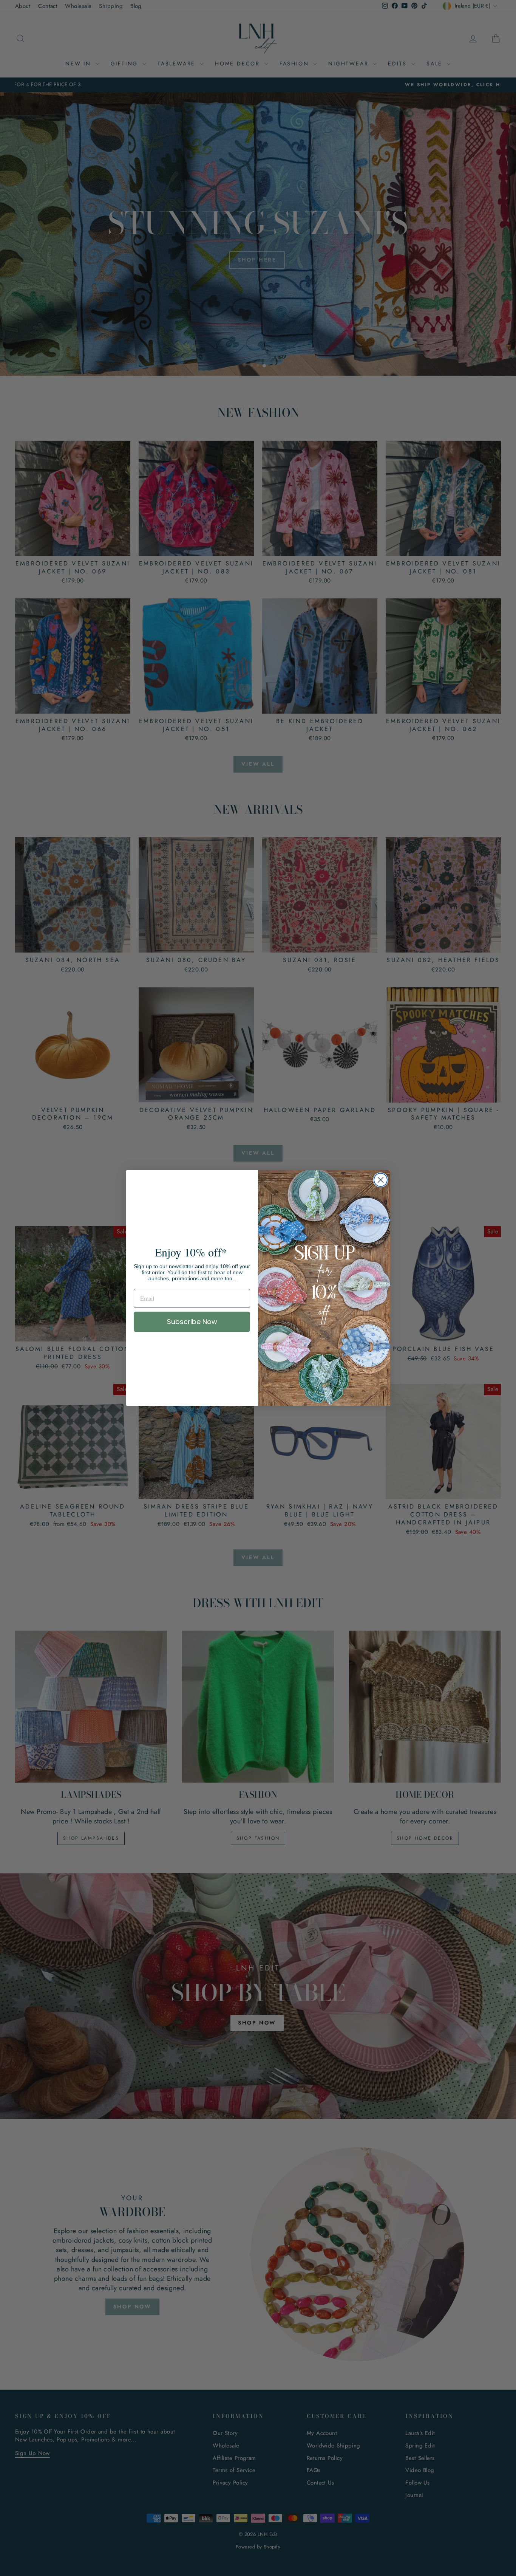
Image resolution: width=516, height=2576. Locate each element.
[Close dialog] (381, 1180)
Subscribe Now (192, 1322)
